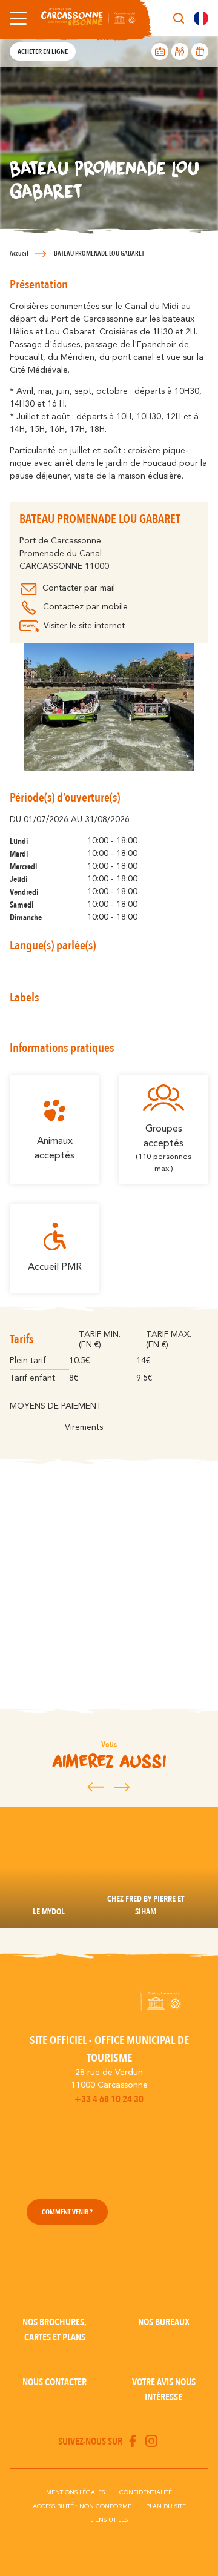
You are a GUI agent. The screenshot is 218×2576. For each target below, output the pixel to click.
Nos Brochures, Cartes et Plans (54, 2330)
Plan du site (166, 2506)
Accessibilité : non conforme (82, 2506)
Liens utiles (109, 2520)
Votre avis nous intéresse (164, 2390)
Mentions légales (75, 2492)
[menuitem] (201, 18)
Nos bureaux (164, 2322)
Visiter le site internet (84, 626)
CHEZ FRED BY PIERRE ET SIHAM (146, 1905)
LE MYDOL (49, 1912)
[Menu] (16, 18)
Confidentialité (146, 2492)
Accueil (19, 254)
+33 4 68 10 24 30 (109, 2099)
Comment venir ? (67, 2212)
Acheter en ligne (43, 51)
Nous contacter (54, 2382)
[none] (201, 18)
